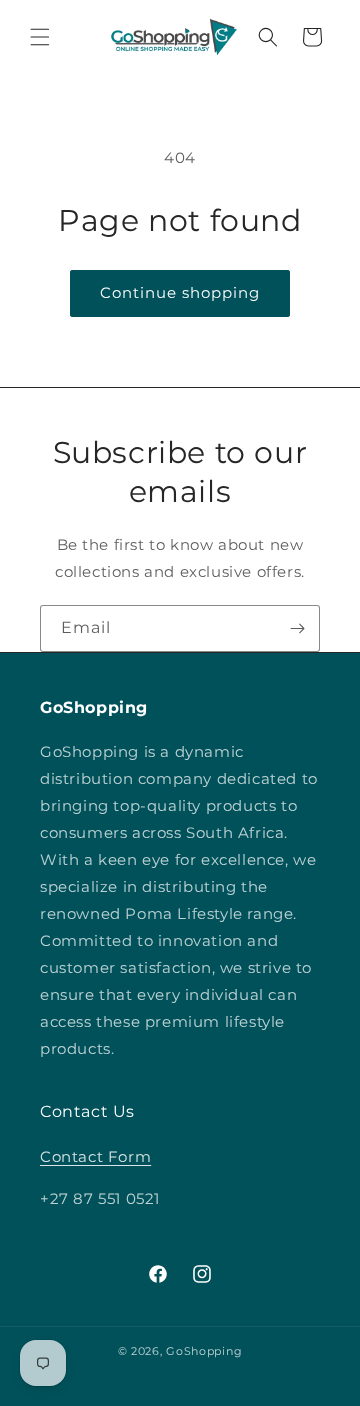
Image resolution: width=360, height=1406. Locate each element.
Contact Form (95, 1156)
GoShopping (204, 1351)
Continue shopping (180, 292)
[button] (40, 37)
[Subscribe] (297, 628)
